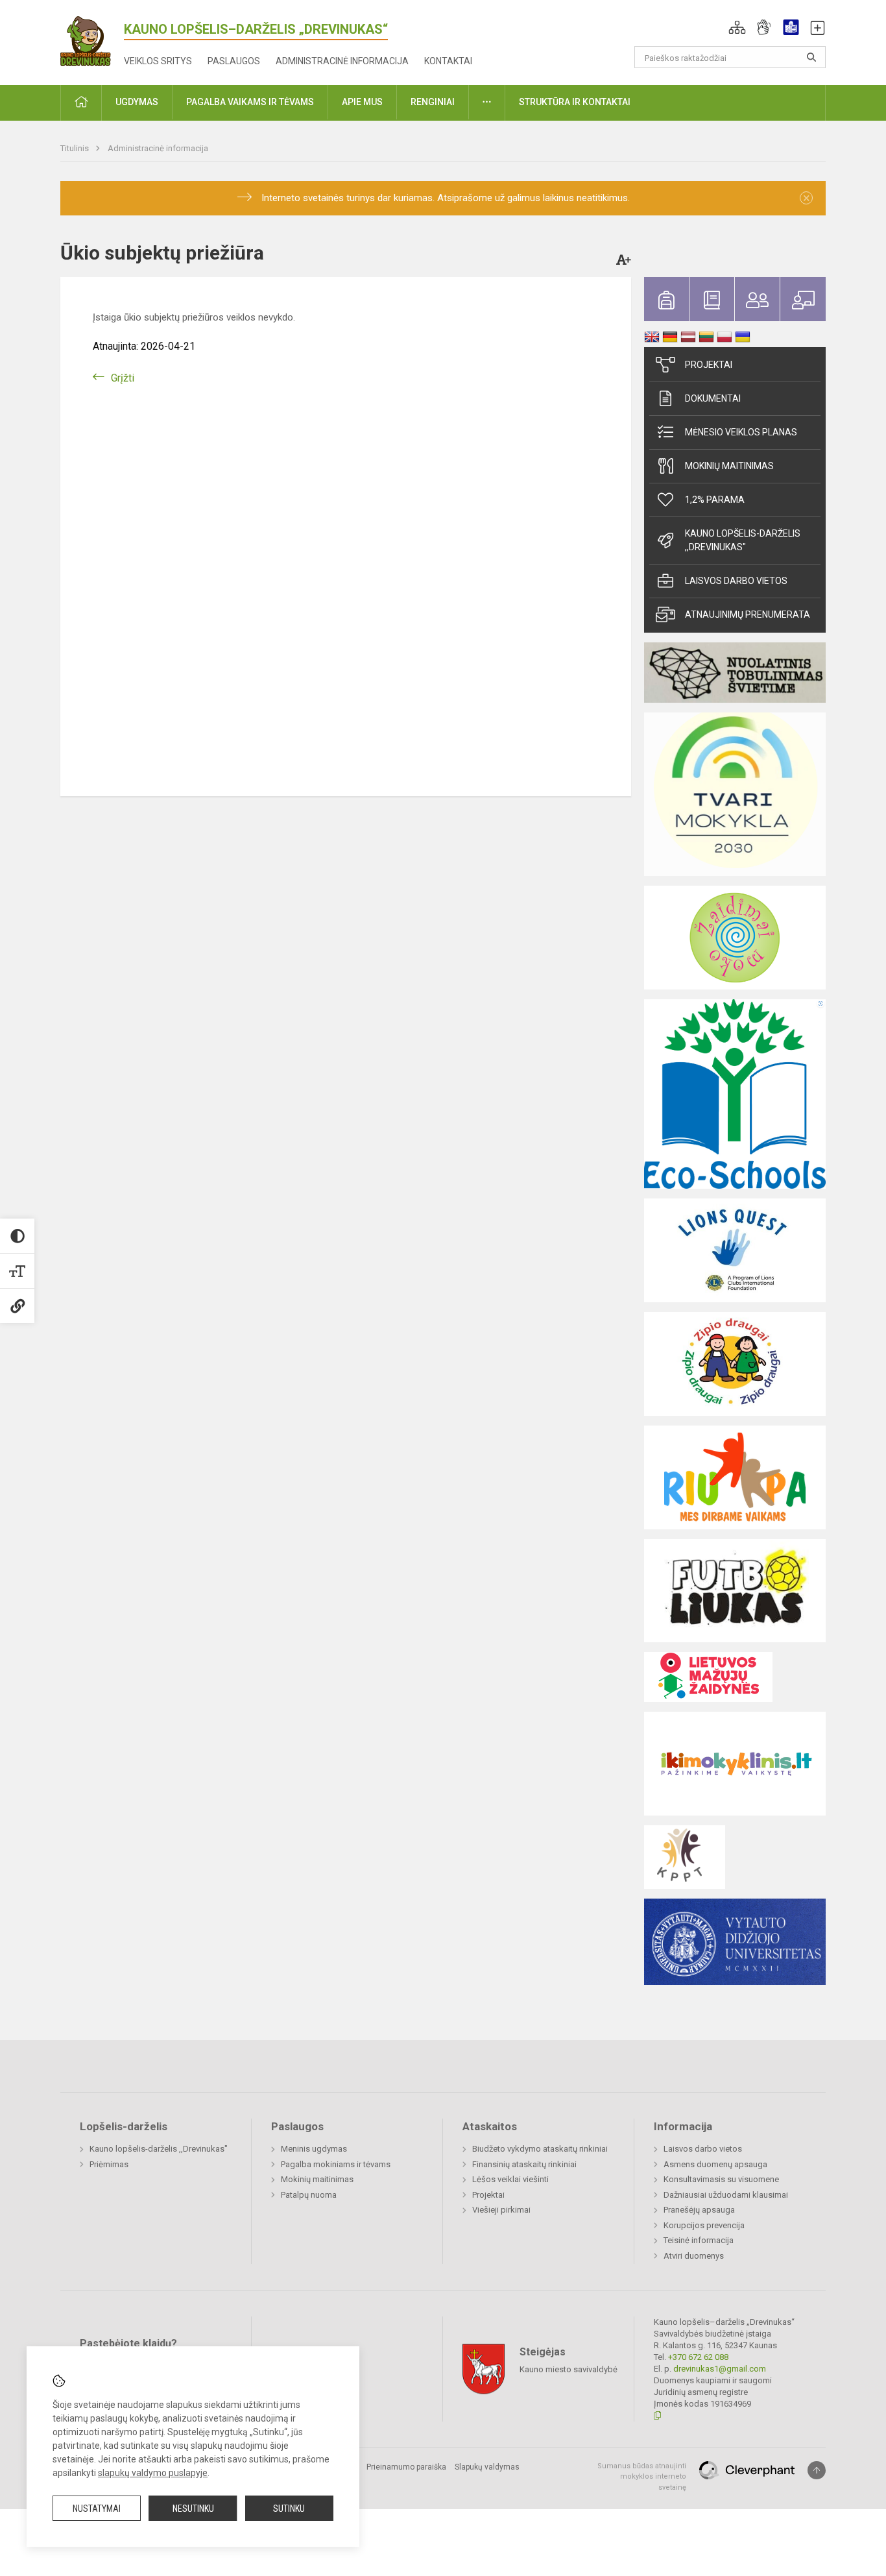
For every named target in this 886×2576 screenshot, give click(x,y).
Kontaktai (448, 61)
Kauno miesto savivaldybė (569, 2369)
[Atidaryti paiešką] (811, 57)
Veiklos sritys (158, 61)
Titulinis (76, 148)
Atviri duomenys (694, 2256)
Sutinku (289, 2509)
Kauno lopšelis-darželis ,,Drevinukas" (743, 540)
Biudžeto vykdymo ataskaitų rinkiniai (540, 2149)
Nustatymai (97, 2509)
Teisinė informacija (699, 2240)
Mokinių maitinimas (729, 466)
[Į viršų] (817, 2470)
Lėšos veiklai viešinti (510, 2179)
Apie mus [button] (362, 102)
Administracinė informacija (342, 61)
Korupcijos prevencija (704, 2225)
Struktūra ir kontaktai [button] (575, 102)
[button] (737, 27)
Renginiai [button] (433, 102)
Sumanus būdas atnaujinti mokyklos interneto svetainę (642, 2477)
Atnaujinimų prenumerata (748, 614)
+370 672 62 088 (698, 2357)
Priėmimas (109, 2164)
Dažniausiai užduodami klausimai (726, 2195)
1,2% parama (715, 500)
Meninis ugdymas (314, 2149)
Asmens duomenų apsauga (715, 2164)
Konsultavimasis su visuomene (721, 2179)
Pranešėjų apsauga (699, 2210)
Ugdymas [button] (137, 102)
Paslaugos (234, 61)
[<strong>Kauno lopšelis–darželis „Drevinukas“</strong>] (92, 39)
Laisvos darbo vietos (736, 581)
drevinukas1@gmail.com (720, 2369)
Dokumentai (713, 398)
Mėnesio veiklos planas (741, 432)
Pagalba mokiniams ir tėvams (336, 2164)
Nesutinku (193, 2509)
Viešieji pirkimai (501, 2210)
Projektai (709, 365)
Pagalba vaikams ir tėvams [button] (250, 102)
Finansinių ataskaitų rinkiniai (524, 2164)
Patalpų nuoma (309, 2195)
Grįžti (123, 378)
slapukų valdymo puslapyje (153, 2473)
